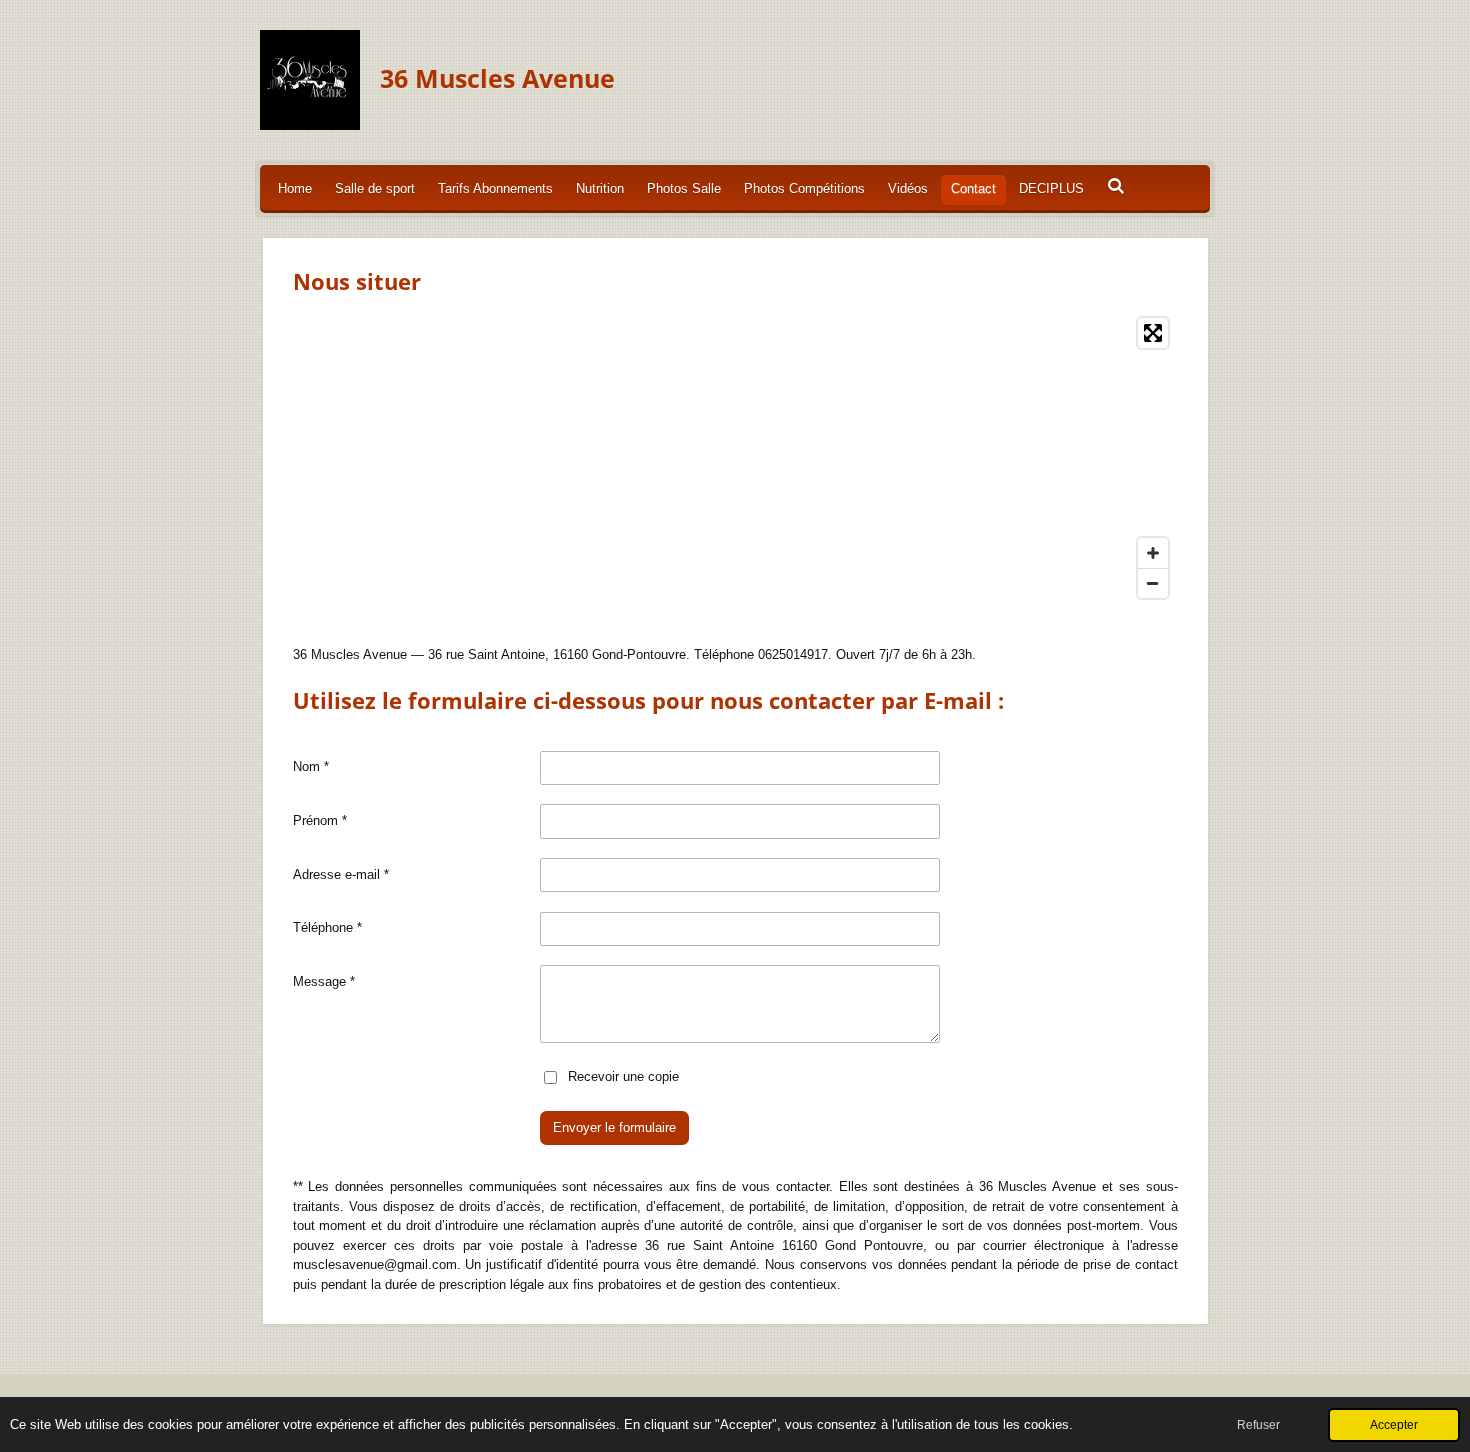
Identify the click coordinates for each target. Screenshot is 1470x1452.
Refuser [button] (1258, 1424)
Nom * (311, 766)
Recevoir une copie (623, 1075)
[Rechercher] (1116, 186)
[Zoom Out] (1153, 583)
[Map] (735, 458)
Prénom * (320, 820)
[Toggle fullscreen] (1153, 333)
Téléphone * (327, 927)
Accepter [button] (1394, 1424)
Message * (324, 981)
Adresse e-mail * (341, 874)
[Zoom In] (1153, 553)
